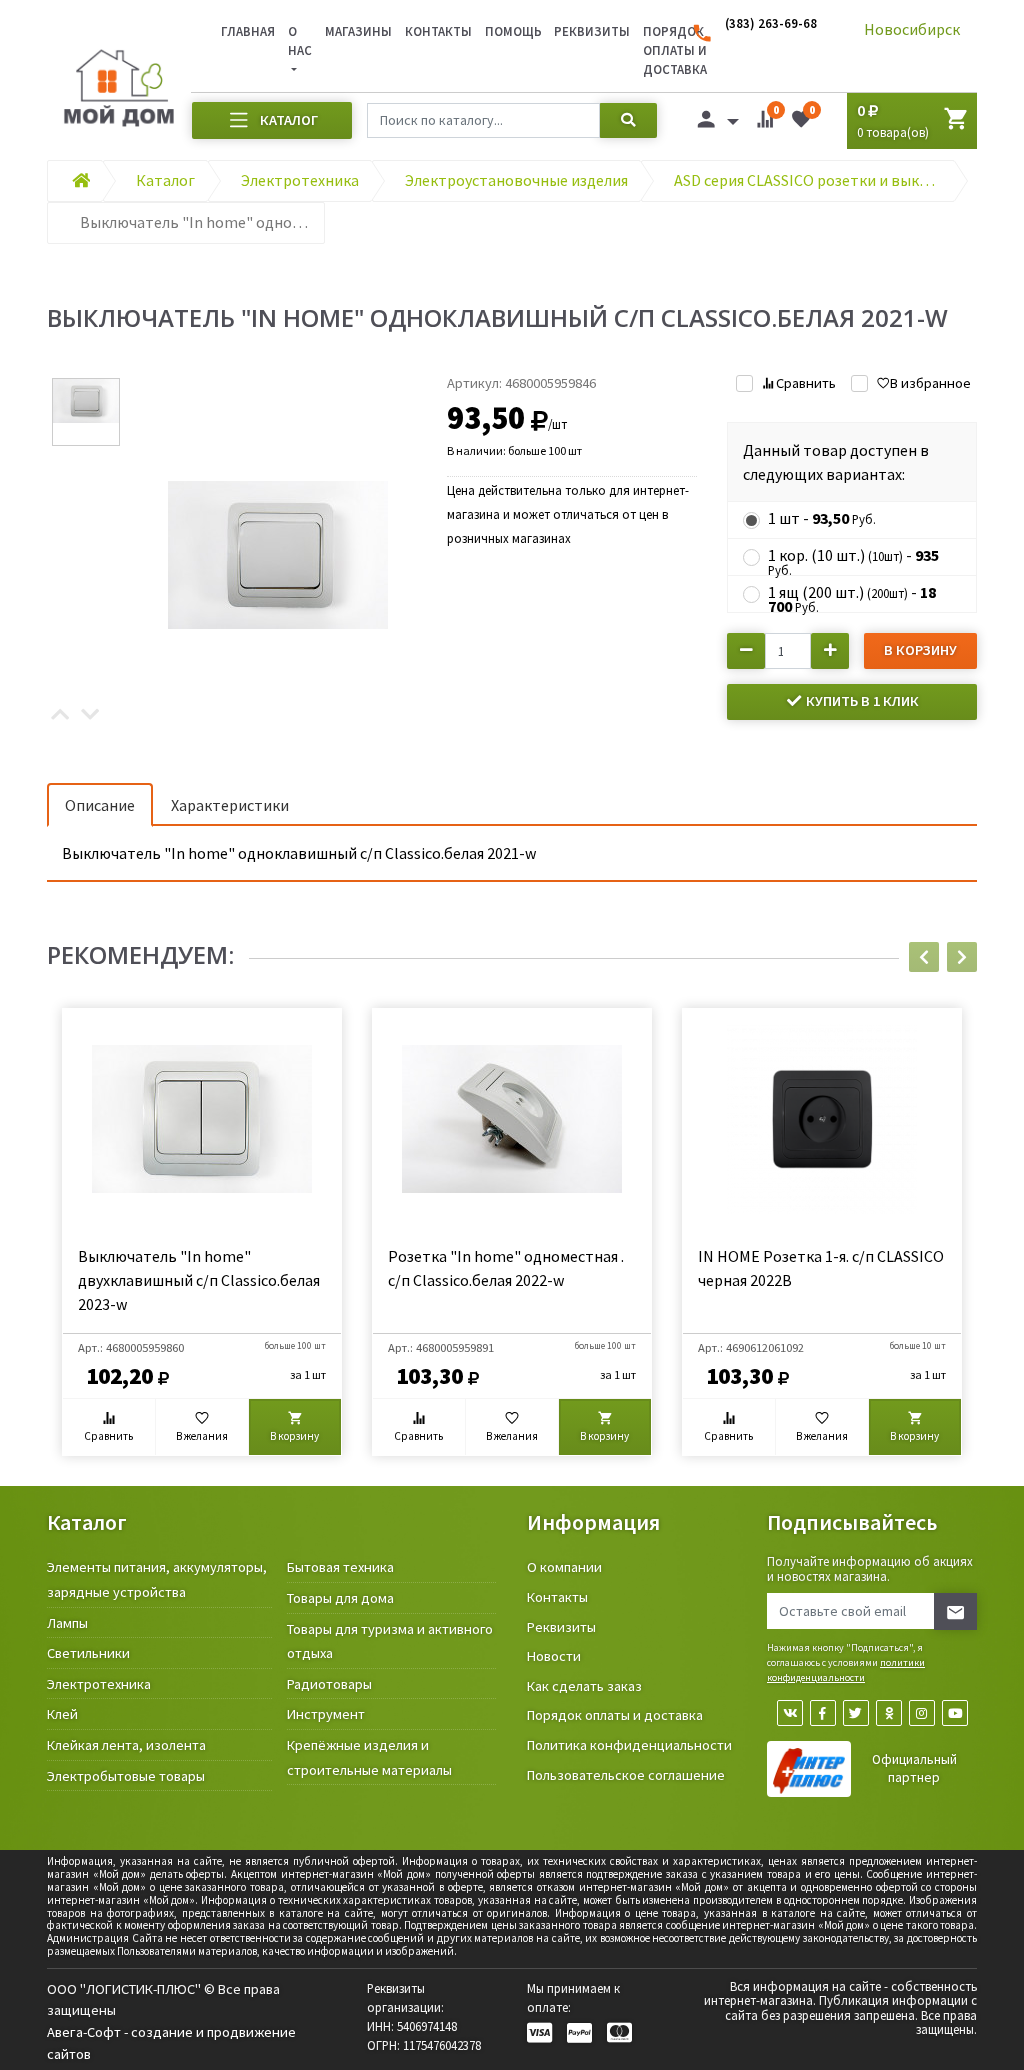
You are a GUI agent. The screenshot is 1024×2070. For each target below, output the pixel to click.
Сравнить (805, 383)
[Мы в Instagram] (922, 1713)
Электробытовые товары (126, 1776)
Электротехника (99, 1684)
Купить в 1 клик (861, 701)
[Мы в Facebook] (823, 1713)
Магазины (358, 31)
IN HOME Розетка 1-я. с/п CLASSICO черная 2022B (821, 1268)
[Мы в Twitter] (856, 1713)
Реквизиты (592, 31)
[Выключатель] (279, 553)
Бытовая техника (340, 1567)
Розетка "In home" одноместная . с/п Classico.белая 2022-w (506, 1268)
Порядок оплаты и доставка (615, 1715)
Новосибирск (912, 29)
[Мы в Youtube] (955, 1713)
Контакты (438, 31)
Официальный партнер (914, 1768)
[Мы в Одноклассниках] (889, 1713)
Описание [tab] (100, 805)
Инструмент (326, 1714)
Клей (62, 1714)
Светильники (88, 1653)
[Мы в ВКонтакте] (790, 1713)
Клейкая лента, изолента (126, 1745)
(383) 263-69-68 (771, 23)
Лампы (67, 1623)
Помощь (513, 31)
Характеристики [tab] (230, 805)
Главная (248, 31)
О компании (564, 1567)
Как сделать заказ (584, 1686)
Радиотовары (329, 1684)
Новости (554, 1656)
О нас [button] (300, 40)
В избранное (930, 383)
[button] (60, 716)
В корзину (920, 650)
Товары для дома (340, 1598)
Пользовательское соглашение (626, 1775)
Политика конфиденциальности (629, 1745)
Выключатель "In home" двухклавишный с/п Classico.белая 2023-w (199, 1280)
